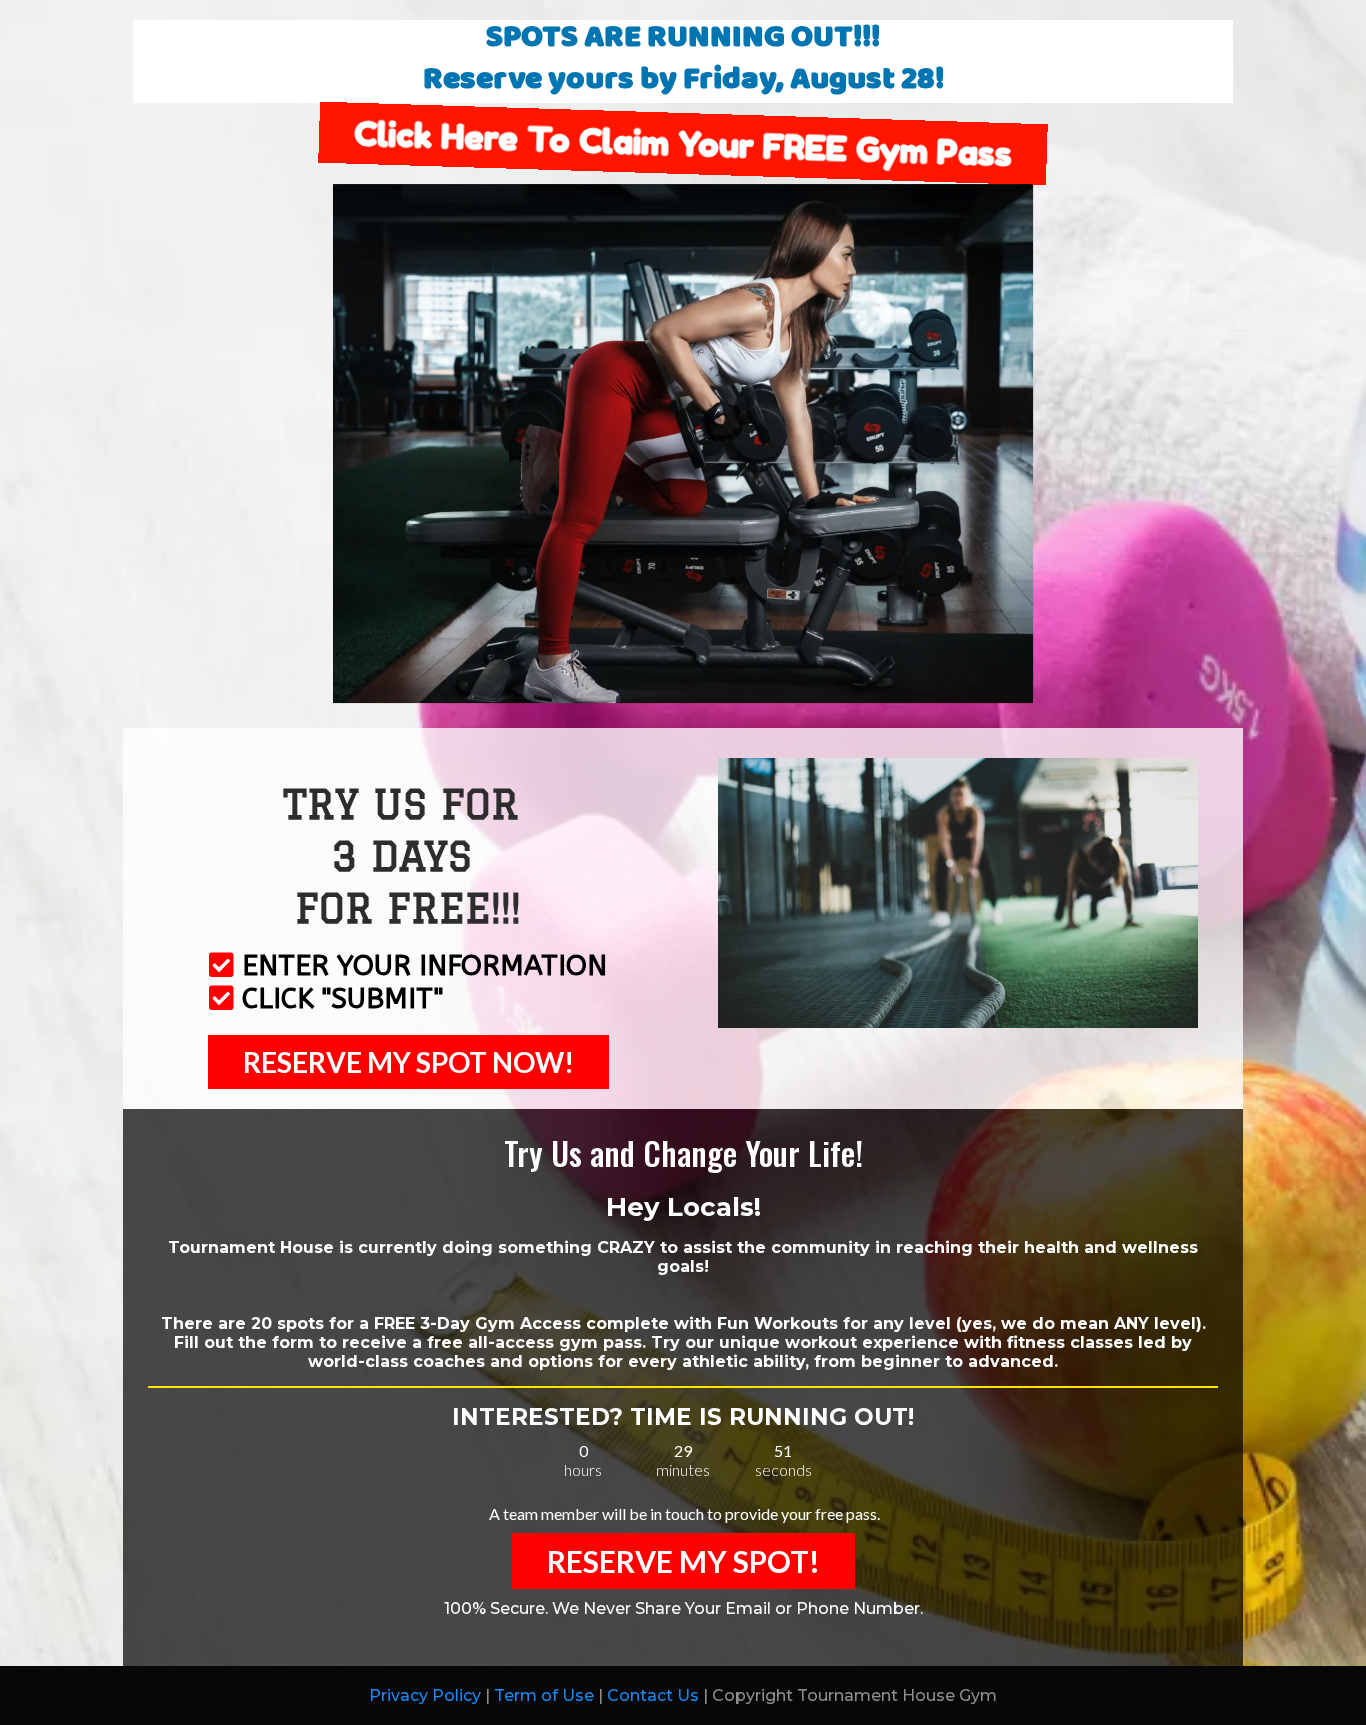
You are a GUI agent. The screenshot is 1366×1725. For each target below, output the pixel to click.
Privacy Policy (425, 1695)
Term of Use (544, 1695)
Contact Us (653, 1695)
